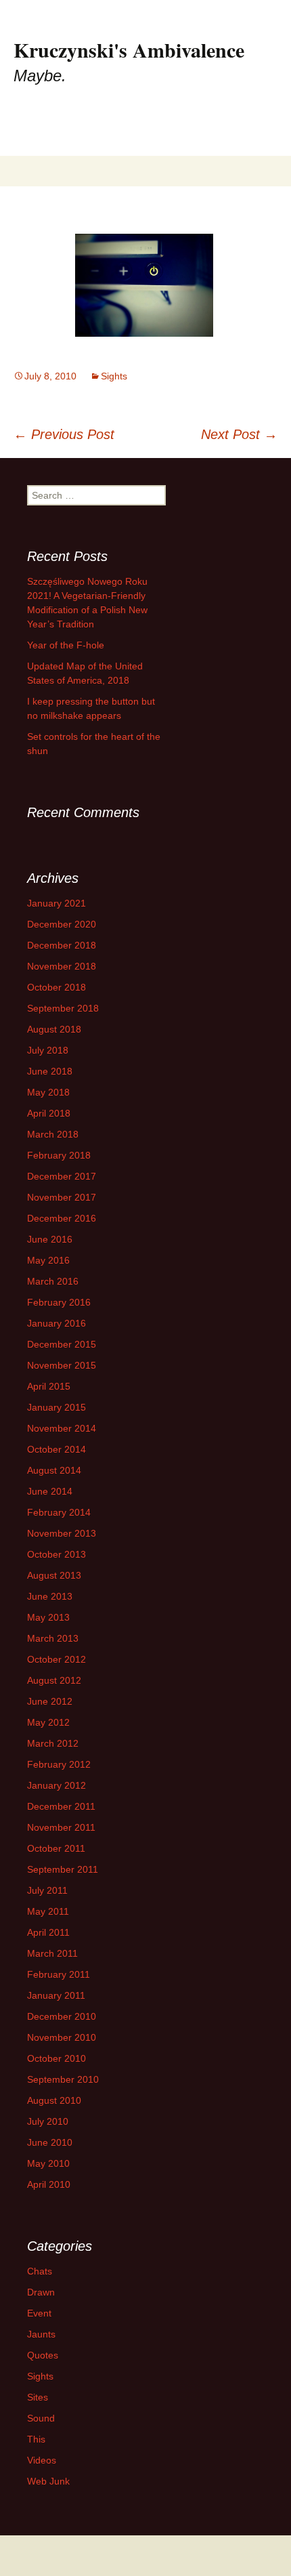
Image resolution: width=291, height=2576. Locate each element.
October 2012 (57, 1659)
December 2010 (62, 2016)
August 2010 (54, 2100)
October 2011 (56, 1848)
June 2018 (50, 1071)
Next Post (239, 434)
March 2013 (53, 1638)
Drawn (41, 2292)
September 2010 (63, 2079)
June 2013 (50, 1596)
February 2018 (59, 1155)
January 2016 (57, 1323)
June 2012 (50, 1701)
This (36, 2439)
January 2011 (56, 1995)
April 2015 (49, 1386)
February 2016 (59, 1302)
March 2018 (53, 1134)
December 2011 (61, 1806)
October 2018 (57, 987)
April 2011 (48, 1932)
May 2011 (48, 1911)
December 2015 (62, 1344)
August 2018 (54, 1029)
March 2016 (53, 1281)
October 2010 (57, 2058)
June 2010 (50, 2142)
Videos (42, 2460)
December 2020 (62, 924)
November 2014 (62, 1428)
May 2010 (48, 2163)
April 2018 (49, 1113)
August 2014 (54, 1470)
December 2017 (62, 1176)
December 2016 (62, 1218)
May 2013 (48, 1617)
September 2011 (63, 1869)
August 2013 (54, 1575)
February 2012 (59, 1764)
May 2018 (48, 1092)
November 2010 (62, 2037)
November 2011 (61, 1827)
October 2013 (57, 1554)
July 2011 (47, 1890)
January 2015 (57, 1407)
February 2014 (59, 1512)
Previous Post (64, 434)
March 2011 (52, 1953)
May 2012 (48, 1722)
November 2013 (62, 1533)
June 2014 (50, 1491)
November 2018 (62, 966)
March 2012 (53, 1743)
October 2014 (57, 1449)
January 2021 (57, 903)
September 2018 (63, 1008)
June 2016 (50, 1239)
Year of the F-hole (66, 645)
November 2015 (62, 1365)
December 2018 (62, 945)
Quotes (43, 2355)
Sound (41, 2418)
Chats (40, 2271)
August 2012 (54, 1680)
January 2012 (57, 1785)
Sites (38, 2397)
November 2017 (62, 1197)
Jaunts (41, 2334)
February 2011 (59, 1974)
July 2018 (48, 1050)
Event (39, 2313)
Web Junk (48, 2481)
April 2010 (49, 2184)
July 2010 (48, 2121)
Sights (114, 376)
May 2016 (48, 1260)
